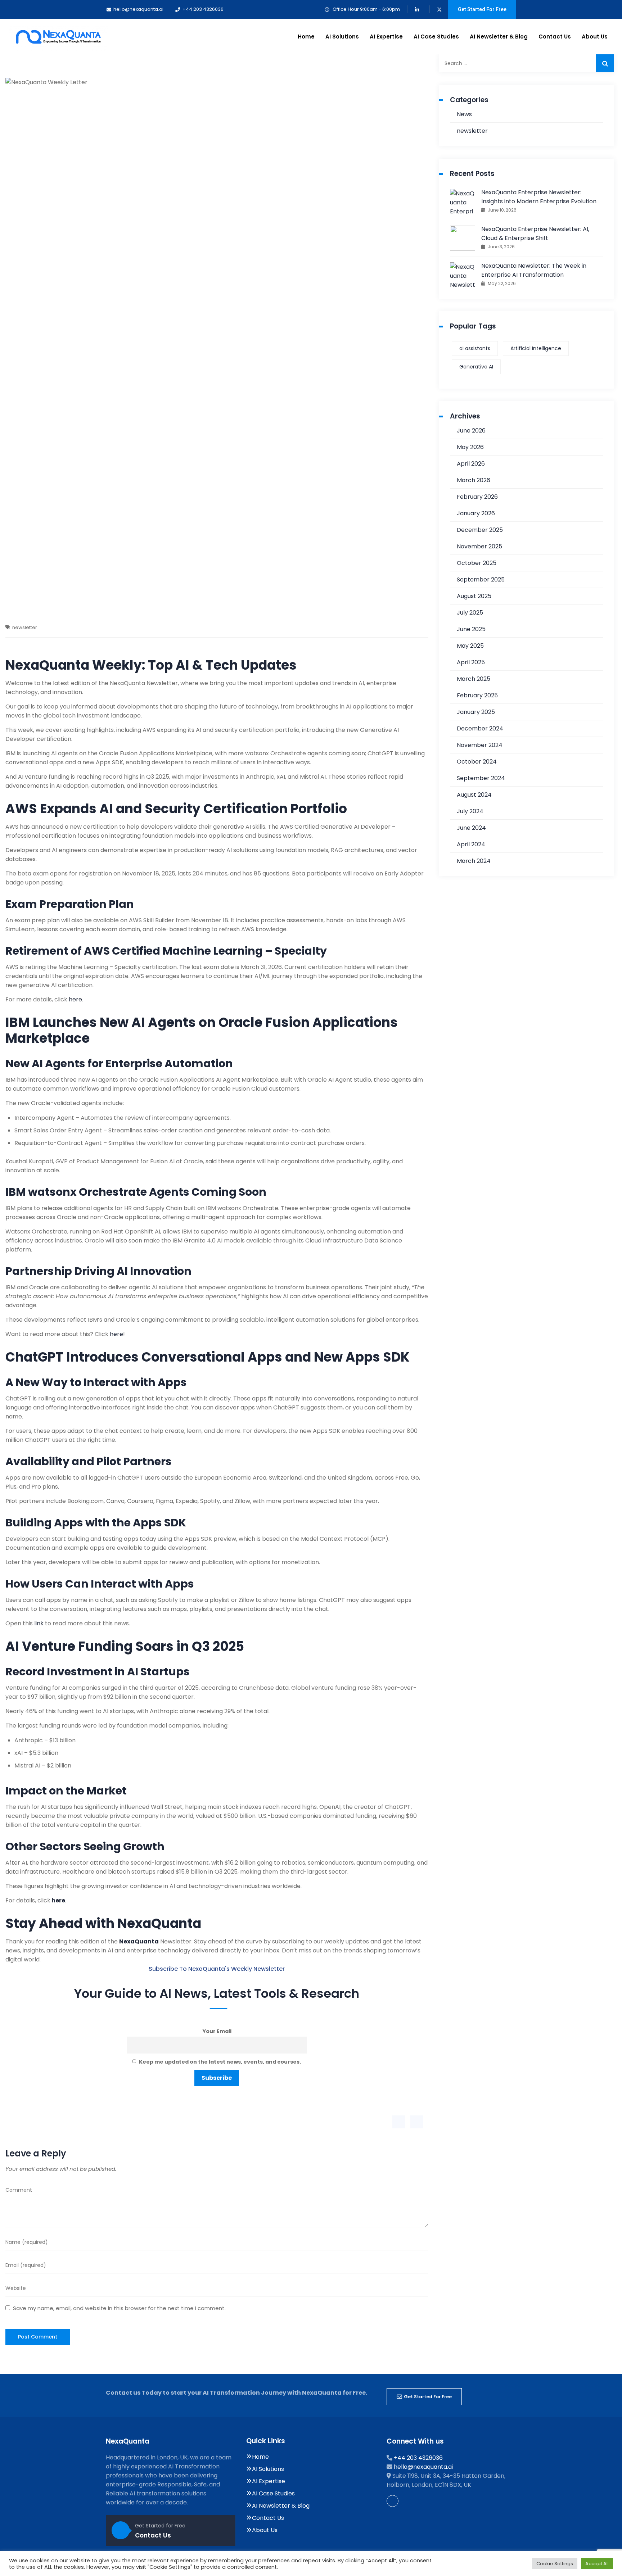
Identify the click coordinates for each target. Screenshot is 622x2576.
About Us (595, 37)
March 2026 (474, 480)
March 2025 (474, 679)
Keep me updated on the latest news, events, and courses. (219, 2062)
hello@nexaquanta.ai (423, 2467)
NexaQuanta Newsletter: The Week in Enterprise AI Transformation (534, 270)
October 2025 (477, 563)
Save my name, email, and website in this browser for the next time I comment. (119, 2308)
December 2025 (480, 530)
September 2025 (481, 580)
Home (306, 37)
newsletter (25, 627)
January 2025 (476, 712)
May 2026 (470, 447)
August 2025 (474, 596)
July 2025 (470, 613)
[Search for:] (527, 63)
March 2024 (474, 861)
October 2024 (477, 762)
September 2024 (481, 778)
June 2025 (471, 629)
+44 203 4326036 (418, 2458)
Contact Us (555, 37)
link (40, 1623)
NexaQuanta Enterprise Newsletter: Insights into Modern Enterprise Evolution (539, 197)
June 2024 (471, 828)
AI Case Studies (436, 37)
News (464, 114)
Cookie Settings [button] (555, 2564)
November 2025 (479, 546)
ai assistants (475, 348)
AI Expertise (386, 37)
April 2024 (471, 844)
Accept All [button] (597, 2564)
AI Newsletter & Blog (499, 37)
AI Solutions (342, 37)
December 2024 (480, 728)
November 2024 (480, 745)
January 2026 (476, 513)
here (75, 999)
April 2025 (471, 662)
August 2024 (474, 795)
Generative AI (476, 367)
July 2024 (470, 811)
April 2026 (471, 464)
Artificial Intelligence (536, 348)
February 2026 (477, 497)
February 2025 (477, 695)
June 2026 (471, 431)
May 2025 (470, 646)
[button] (424, 2397)
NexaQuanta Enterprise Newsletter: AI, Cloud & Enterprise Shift (535, 234)
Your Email (217, 2031)
